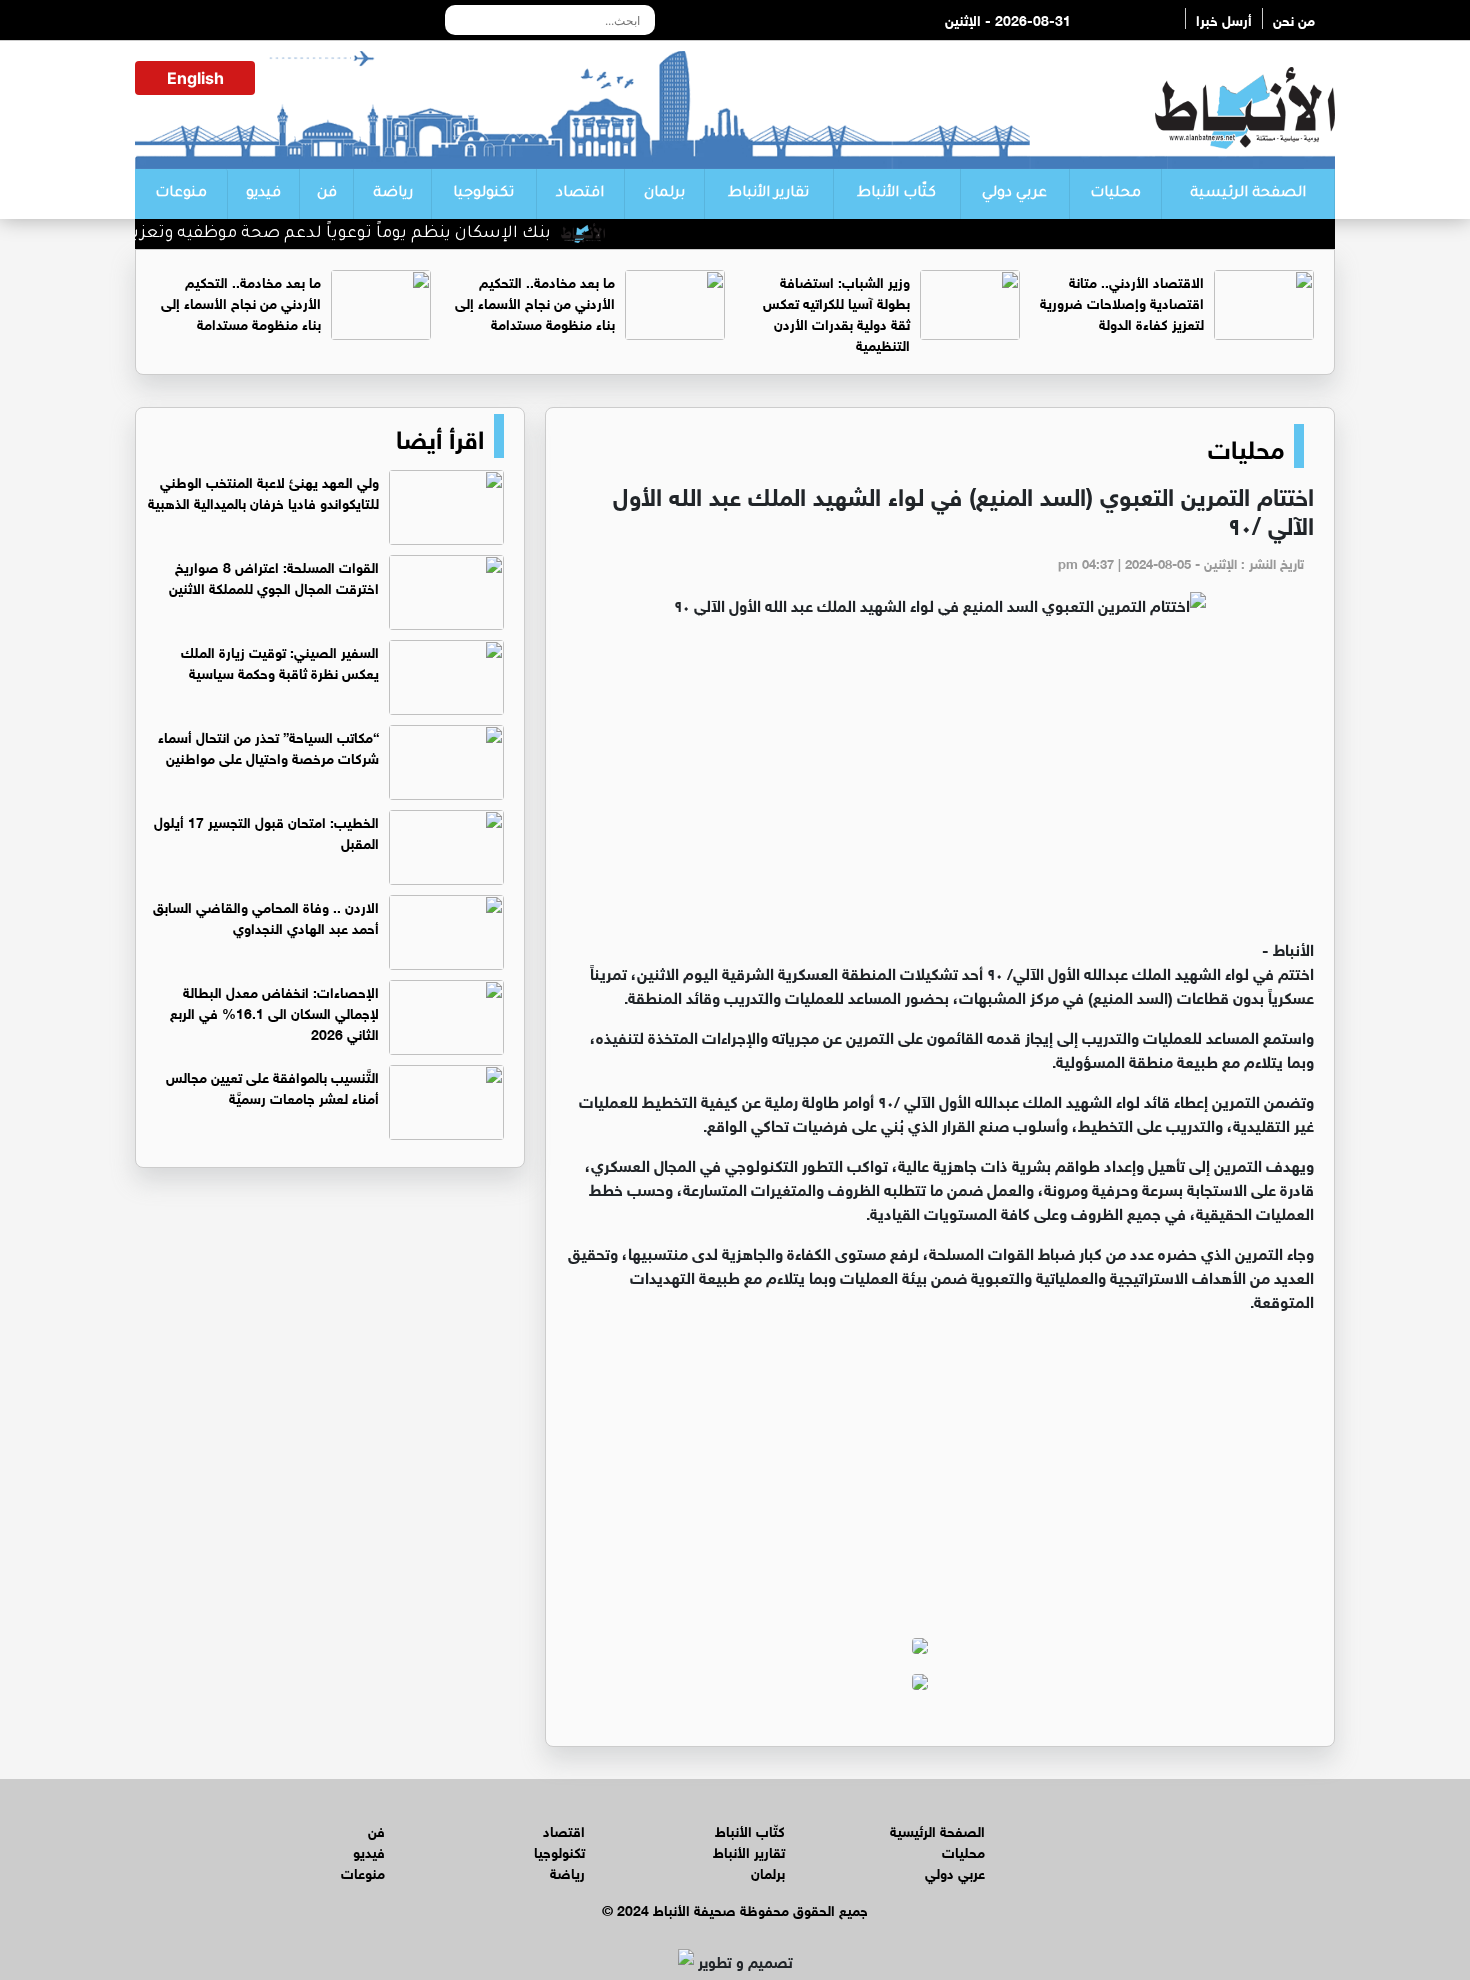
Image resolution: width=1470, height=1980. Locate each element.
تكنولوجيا (483, 194)
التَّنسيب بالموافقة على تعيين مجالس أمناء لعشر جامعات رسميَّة (272, 1086)
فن (327, 194)
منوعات (181, 194)
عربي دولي (1014, 194)
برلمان (664, 194)
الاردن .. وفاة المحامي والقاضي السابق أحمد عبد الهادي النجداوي (266, 916)
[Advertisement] (940, 786)
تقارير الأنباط (768, 194)
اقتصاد (580, 194)
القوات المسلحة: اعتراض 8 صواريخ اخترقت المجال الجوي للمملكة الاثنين (274, 576)
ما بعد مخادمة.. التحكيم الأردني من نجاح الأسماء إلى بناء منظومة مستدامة (535, 301)
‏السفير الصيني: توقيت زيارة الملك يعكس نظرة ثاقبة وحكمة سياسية (280, 661)
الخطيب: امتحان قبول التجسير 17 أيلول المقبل (266, 831)
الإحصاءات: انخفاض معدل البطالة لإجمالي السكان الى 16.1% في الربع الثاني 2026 (274, 1011)
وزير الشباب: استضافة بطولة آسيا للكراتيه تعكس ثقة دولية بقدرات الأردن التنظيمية (836, 312)
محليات (1115, 194)
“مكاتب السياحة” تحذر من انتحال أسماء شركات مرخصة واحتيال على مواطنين (268, 746)
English (195, 78)
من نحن (1294, 18)
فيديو (263, 194)
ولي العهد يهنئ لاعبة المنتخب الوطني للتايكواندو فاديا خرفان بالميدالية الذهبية (263, 491)
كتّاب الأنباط (896, 194)
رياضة (393, 194)
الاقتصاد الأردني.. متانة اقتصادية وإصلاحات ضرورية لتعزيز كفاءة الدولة (1122, 301)
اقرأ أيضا (440, 436)
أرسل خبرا (1224, 18)
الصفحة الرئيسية (1248, 194)
